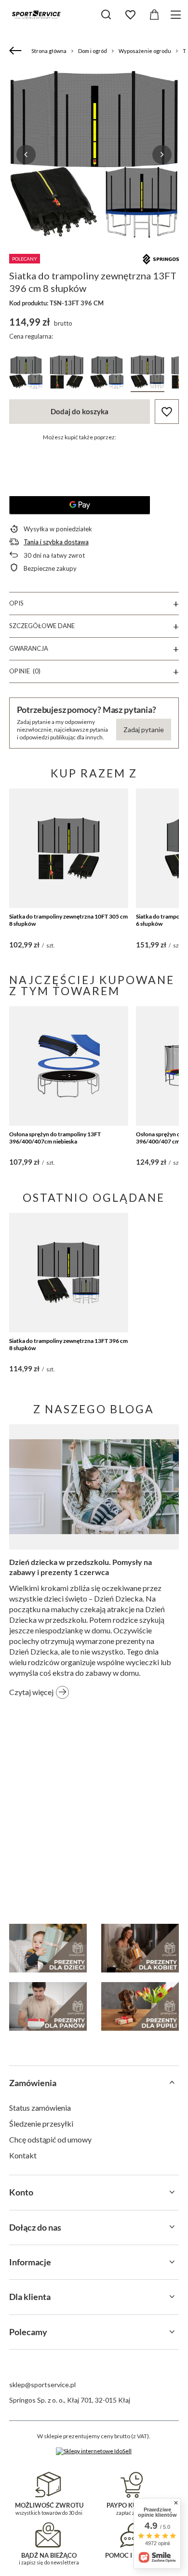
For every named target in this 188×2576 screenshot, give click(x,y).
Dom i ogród (93, 51)
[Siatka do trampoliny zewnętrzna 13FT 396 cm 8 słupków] (69, 1273)
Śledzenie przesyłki (41, 2123)
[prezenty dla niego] (48, 2006)
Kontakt (23, 2155)
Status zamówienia (40, 2108)
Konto (21, 2192)
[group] (94, 154)
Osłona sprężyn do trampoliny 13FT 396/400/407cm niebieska (55, 1138)
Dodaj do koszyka (80, 411)
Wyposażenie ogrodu (145, 51)
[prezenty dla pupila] (140, 2006)
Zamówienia (33, 2083)
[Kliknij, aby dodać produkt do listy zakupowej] (167, 412)
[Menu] (177, 15)
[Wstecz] (17, 51)
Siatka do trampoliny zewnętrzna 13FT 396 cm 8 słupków (68, 1345)
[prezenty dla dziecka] (48, 1948)
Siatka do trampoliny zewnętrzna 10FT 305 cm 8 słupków (68, 920)
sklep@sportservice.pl (42, 2385)
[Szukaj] (106, 14)
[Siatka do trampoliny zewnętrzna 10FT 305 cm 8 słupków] (69, 848)
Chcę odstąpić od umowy (50, 2139)
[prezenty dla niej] (140, 1948)
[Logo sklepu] (36, 14)
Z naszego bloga (94, 1409)
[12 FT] (67, 374)
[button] (26, 155)
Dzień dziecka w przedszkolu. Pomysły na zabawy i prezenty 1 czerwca (81, 1567)
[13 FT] (148, 374)
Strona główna (49, 51)
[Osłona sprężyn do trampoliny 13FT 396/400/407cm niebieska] (69, 1066)
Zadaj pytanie (144, 729)
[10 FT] (107, 374)
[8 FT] (26, 374)
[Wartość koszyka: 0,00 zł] (154, 15)
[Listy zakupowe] (130, 15)
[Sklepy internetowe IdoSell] (94, 2451)
